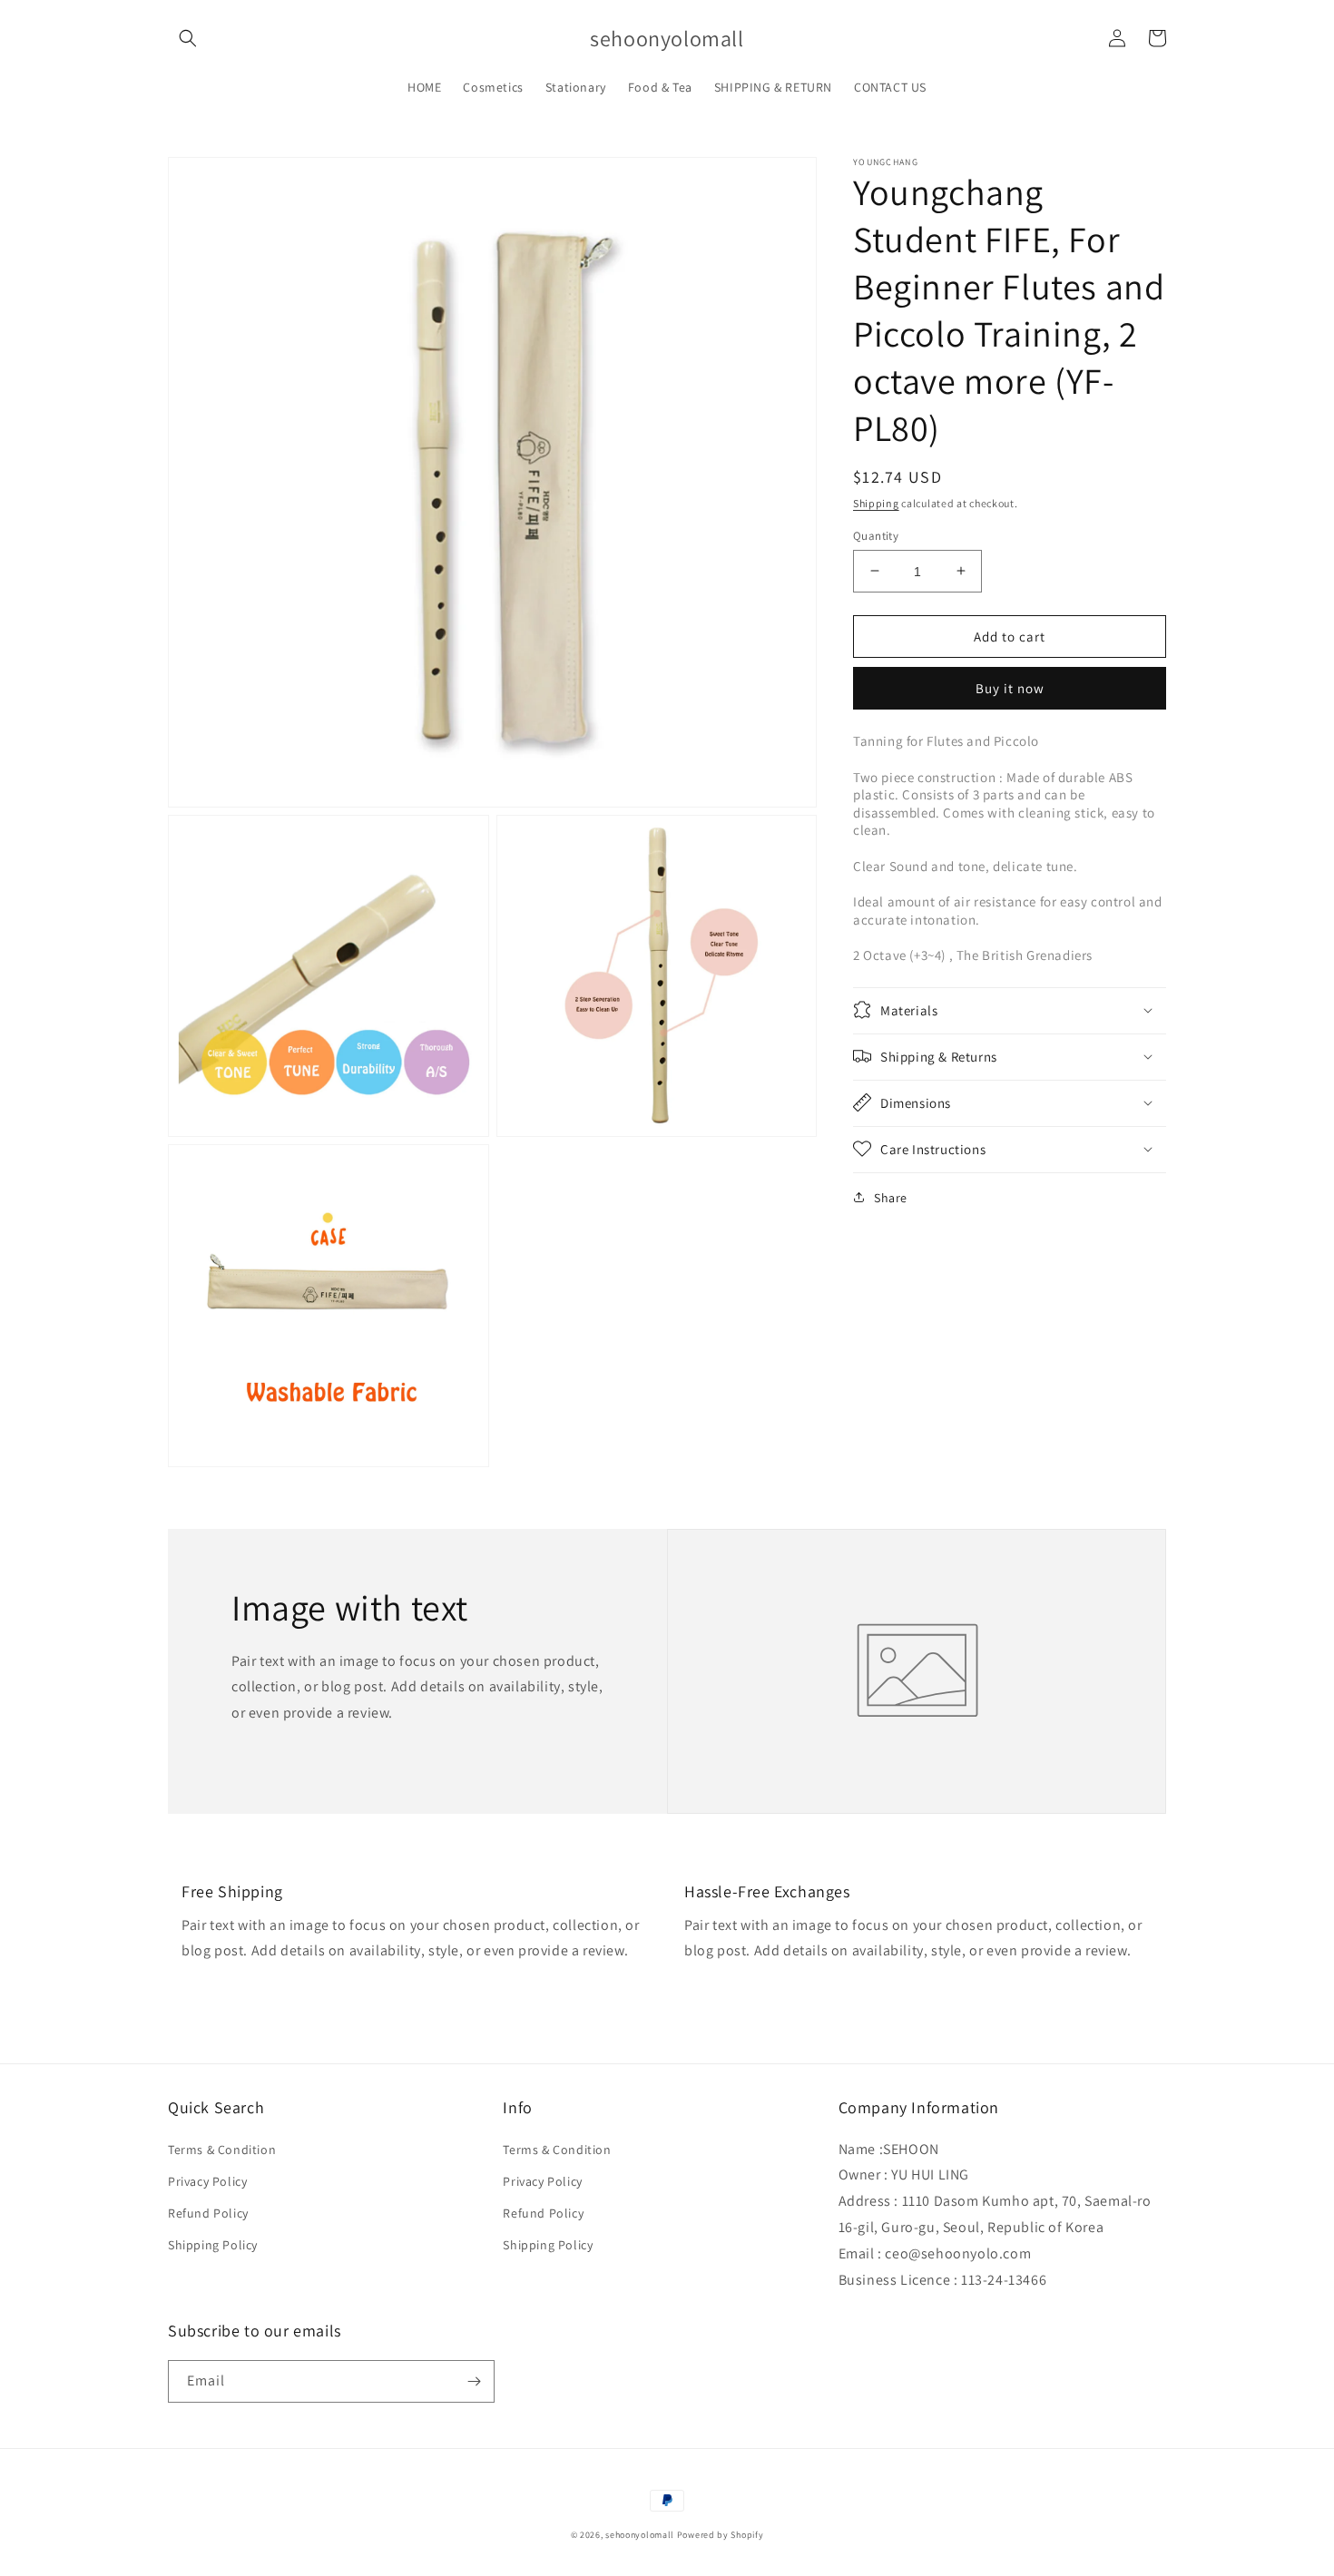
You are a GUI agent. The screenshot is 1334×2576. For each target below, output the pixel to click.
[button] (188, 38)
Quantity (876, 535)
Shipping (876, 503)
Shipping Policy (213, 2245)
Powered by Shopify (721, 2535)
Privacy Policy (207, 2181)
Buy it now (1010, 688)
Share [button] (891, 1197)
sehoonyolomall (640, 2535)
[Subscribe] (474, 2381)
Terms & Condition (222, 2150)
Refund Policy (208, 2213)
